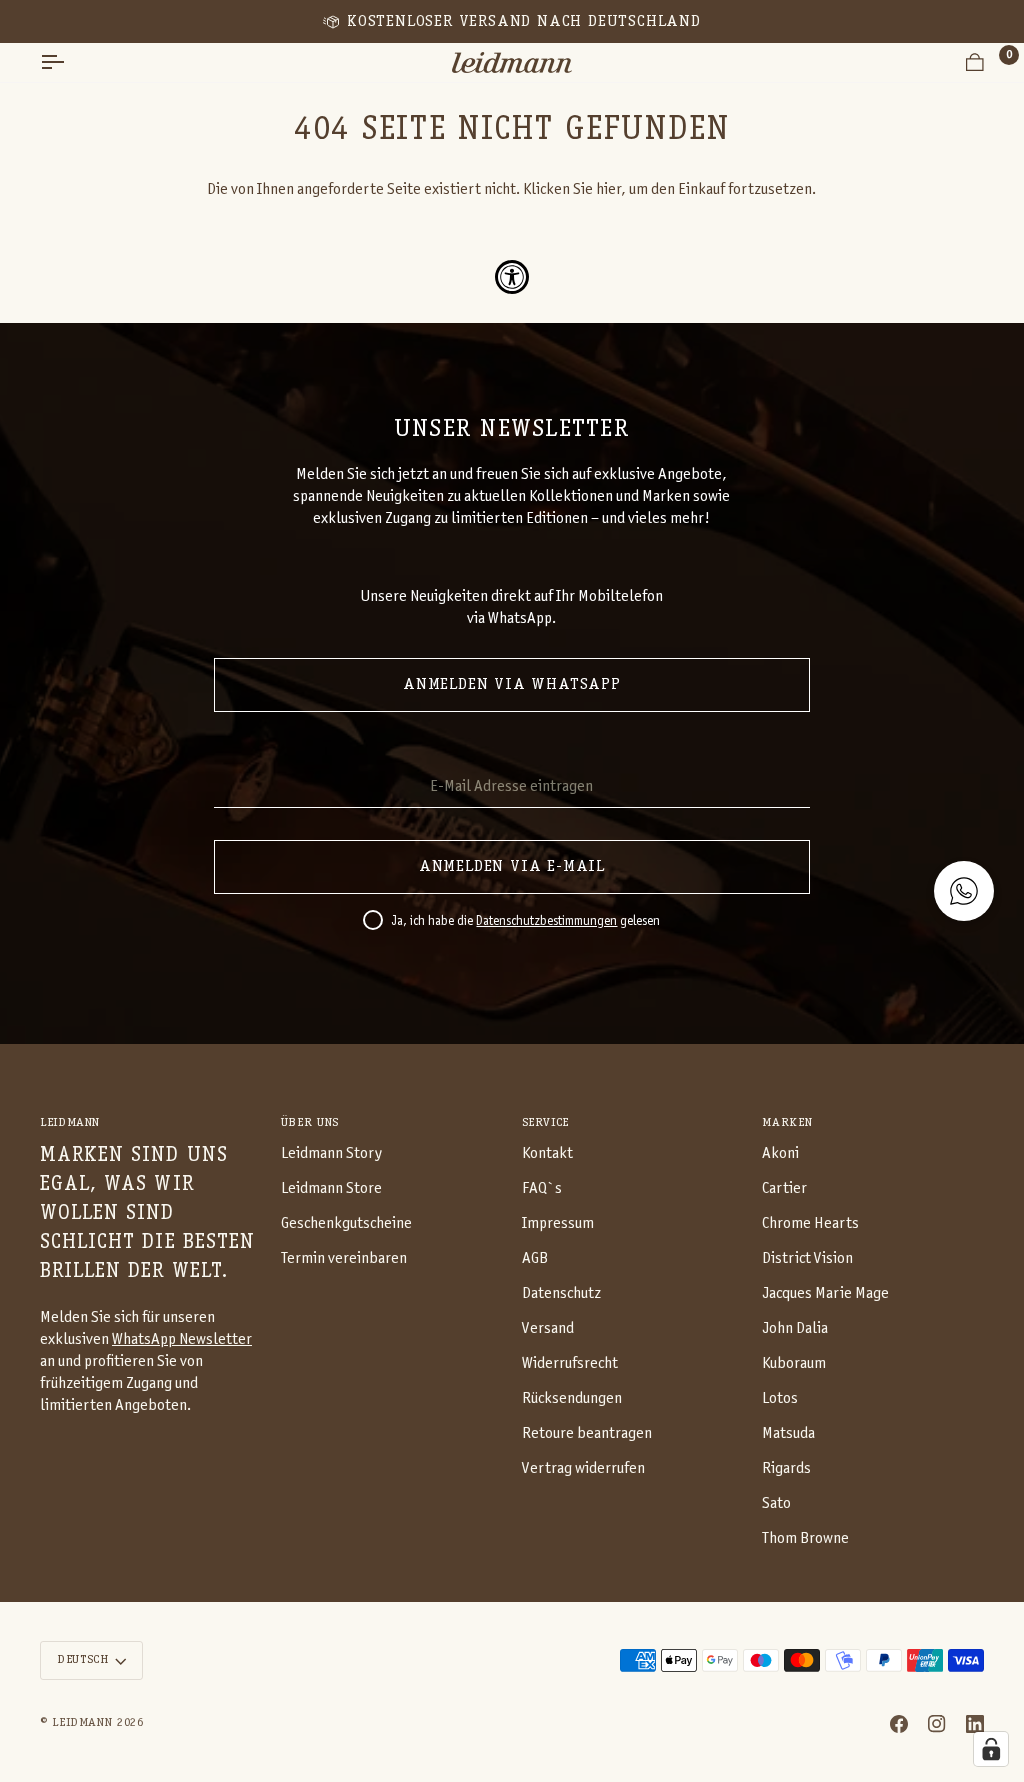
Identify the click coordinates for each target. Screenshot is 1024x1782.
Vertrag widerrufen (583, 1468)
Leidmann (82, 1723)
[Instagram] (937, 1724)
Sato (776, 1503)
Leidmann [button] (70, 1123)
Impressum (558, 1223)
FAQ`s (542, 1188)
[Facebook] (899, 1724)
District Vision (807, 1258)
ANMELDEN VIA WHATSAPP (512, 685)
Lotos (780, 1398)
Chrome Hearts (810, 1223)
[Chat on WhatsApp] (964, 891)
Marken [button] (787, 1123)
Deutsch (82, 1660)
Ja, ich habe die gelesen (525, 922)
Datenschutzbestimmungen (546, 922)
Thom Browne (805, 1538)
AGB (535, 1258)
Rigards (786, 1468)
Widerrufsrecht (570, 1363)
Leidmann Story (331, 1153)
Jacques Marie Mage (825, 1293)
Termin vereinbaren (344, 1258)
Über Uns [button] (310, 1123)
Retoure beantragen (587, 1433)
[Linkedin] (975, 1724)
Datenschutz (561, 1293)
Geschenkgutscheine (346, 1223)
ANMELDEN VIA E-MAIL (512, 867)
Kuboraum (794, 1363)
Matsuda (788, 1433)
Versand (548, 1328)
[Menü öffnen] (70, 62)
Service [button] (545, 1123)
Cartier (784, 1188)
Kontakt (547, 1153)
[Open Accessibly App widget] (512, 277)
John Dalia (795, 1328)
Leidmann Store (331, 1188)
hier (608, 189)
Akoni (780, 1153)
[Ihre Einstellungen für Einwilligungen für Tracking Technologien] (991, 1749)
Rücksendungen (572, 1398)
